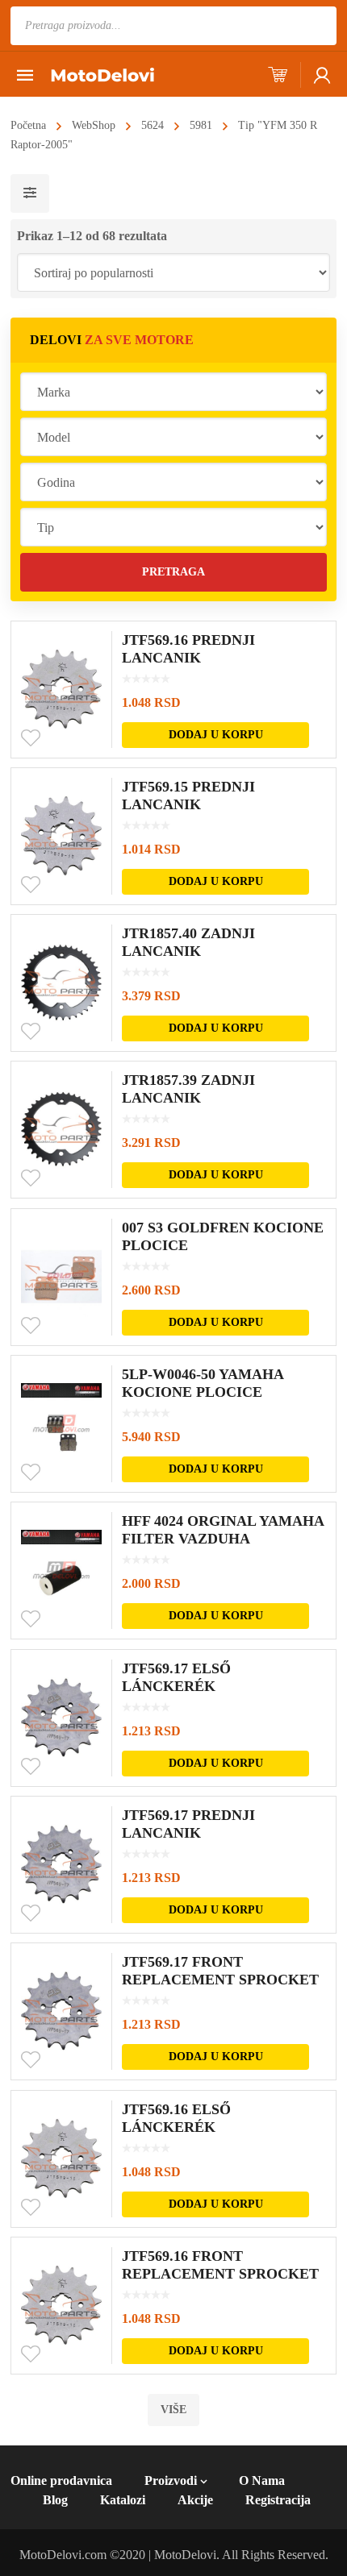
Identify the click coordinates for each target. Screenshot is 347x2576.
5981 (201, 125)
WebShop (94, 125)
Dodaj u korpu (216, 735)
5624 (153, 125)
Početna (28, 125)
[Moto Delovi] (102, 74)
